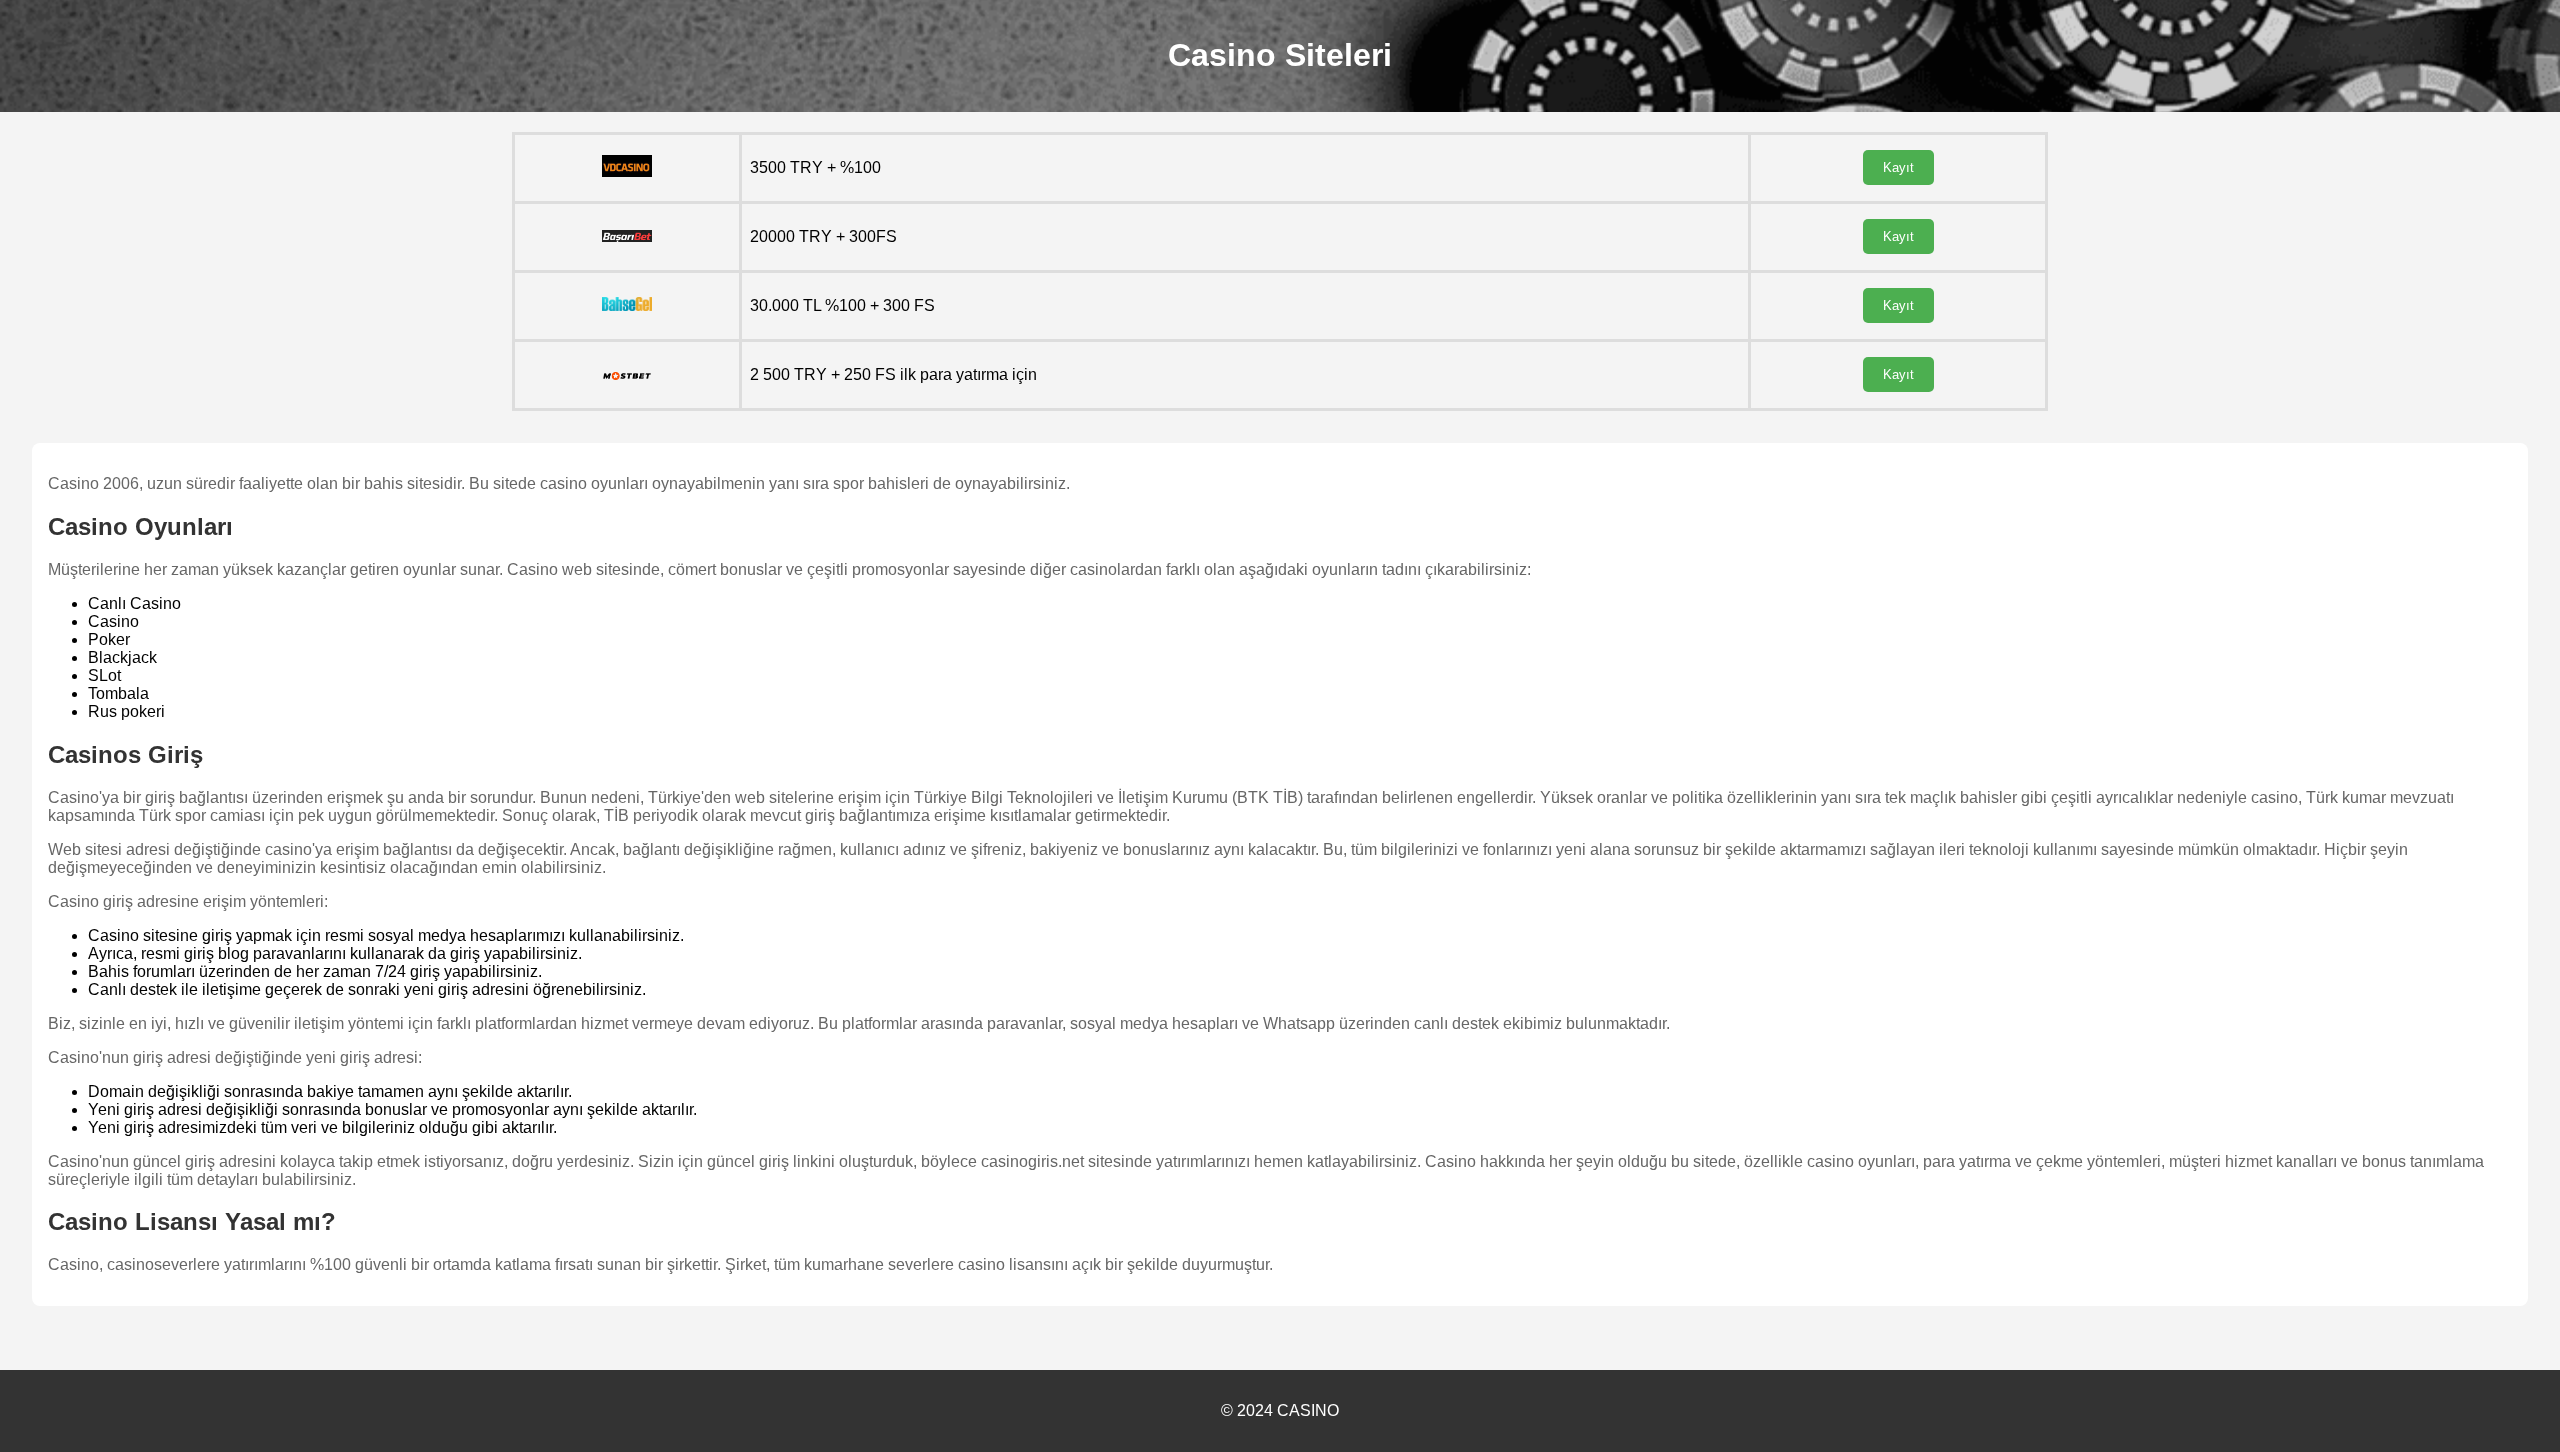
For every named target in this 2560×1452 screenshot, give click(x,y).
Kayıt (1898, 167)
